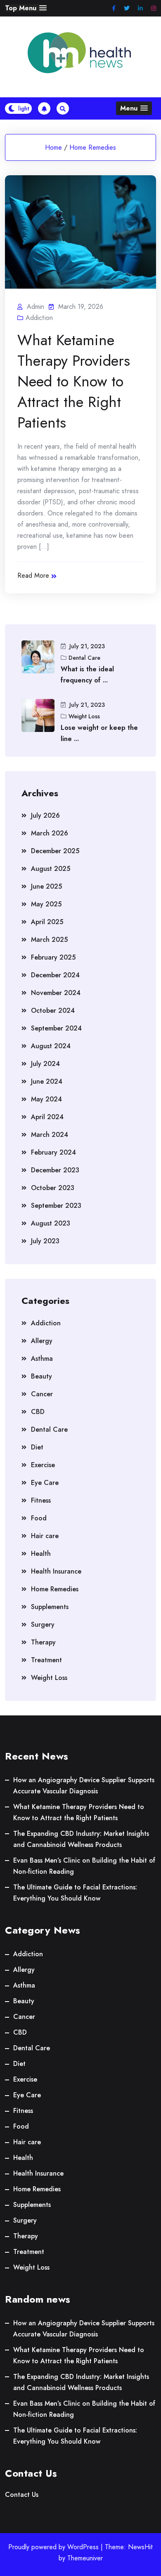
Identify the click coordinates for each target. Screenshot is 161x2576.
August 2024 (51, 1046)
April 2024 (47, 1117)
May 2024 (46, 1099)
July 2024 (45, 1064)
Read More (33, 575)
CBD (38, 1412)
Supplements (50, 1607)
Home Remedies (93, 147)
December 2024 (55, 975)
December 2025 (55, 851)
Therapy (43, 1642)
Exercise (43, 1465)
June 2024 (47, 1081)
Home (53, 147)
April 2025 (47, 922)
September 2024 (56, 1028)
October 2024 (53, 1010)
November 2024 (56, 993)
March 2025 (49, 940)
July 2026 (45, 815)
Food (39, 1518)
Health (41, 1554)
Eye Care (45, 1483)
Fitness (41, 1500)
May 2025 (46, 904)
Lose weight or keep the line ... (99, 733)
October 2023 (53, 1188)
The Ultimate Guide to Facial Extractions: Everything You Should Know (75, 1893)
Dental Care (84, 658)
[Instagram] (154, 8)
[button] (26, 8)
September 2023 (56, 1206)
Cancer (42, 1394)
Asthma (42, 1359)
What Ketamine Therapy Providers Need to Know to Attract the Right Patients (74, 381)
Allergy (42, 1341)
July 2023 (45, 1241)
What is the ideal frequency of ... (87, 675)
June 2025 (46, 886)
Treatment (46, 1660)
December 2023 (55, 1170)
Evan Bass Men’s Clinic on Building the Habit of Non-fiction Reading (84, 1866)
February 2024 (53, 1152)
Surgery (43, 1624)
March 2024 (50, 1135)
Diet (37, 1447)
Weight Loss (84, 716)
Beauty (41, 1376)
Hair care (45, 1536)
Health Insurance (56, 1571)
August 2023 (51, 1223)
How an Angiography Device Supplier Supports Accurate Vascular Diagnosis (84, 1786)
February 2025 (53, 957)
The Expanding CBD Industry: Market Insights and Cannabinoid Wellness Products (81, 1839)
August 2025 (51, 869)
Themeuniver (85, 2558)
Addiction (39, 318)
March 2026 (50, 833)
